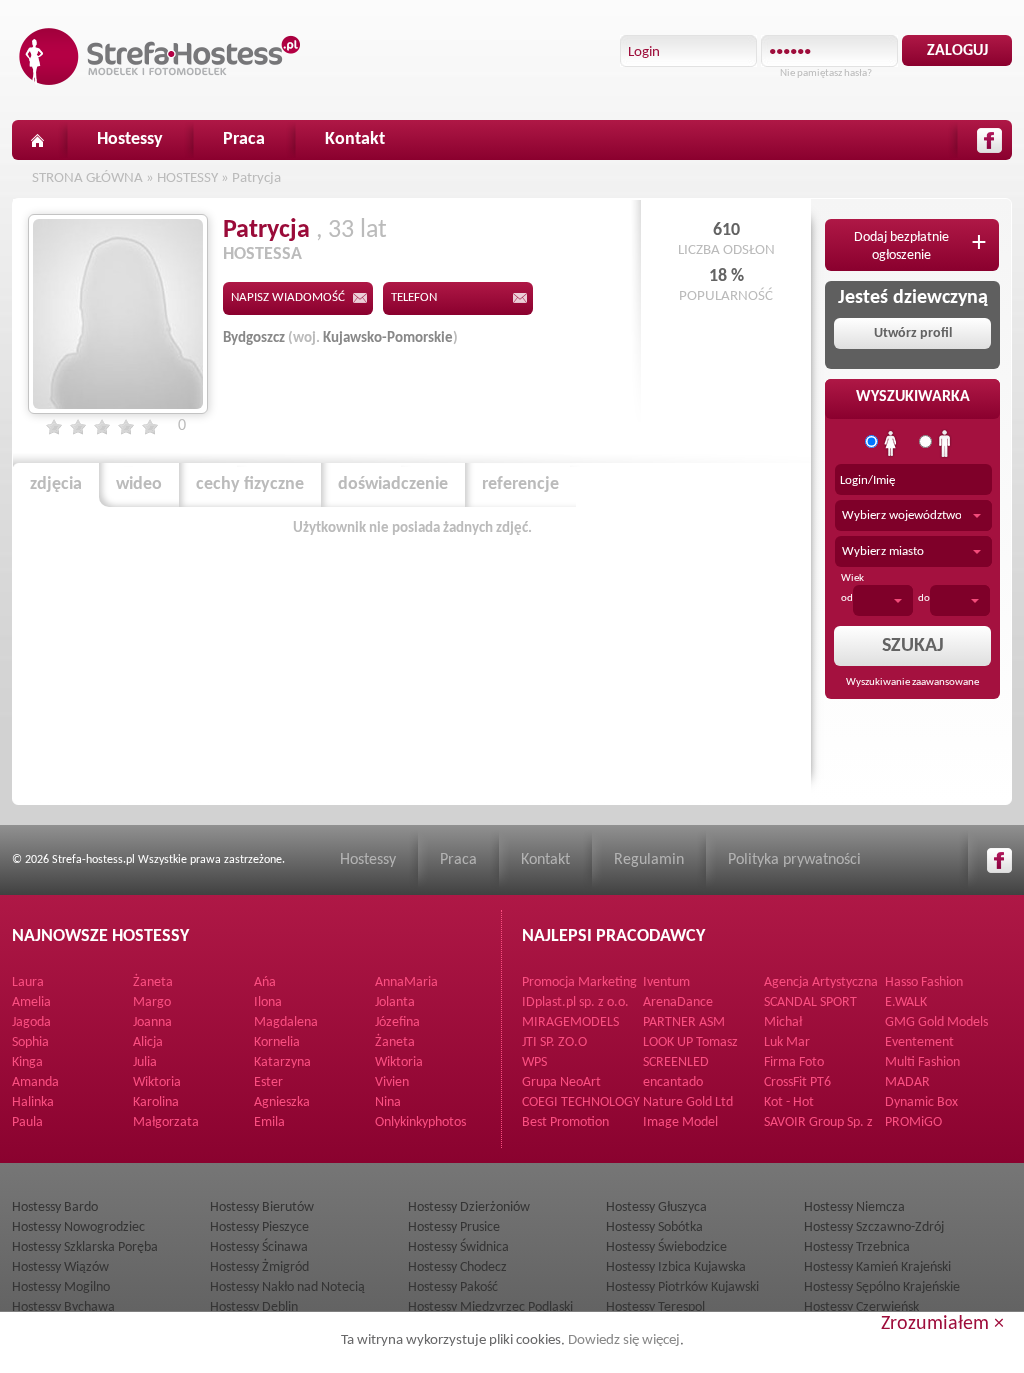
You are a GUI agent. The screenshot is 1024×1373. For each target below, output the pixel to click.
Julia (145, 1062)
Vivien (392, 1082)
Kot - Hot (789, 1102)
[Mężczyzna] (945, 444)
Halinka (33, 1102)
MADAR (907, 1082)
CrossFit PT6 (797, 1082)
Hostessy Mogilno (61, 1287)
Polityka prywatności (794, 860)
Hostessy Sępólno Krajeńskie (882, 1287)
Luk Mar (787, 1042)
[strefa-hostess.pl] (160, 56)
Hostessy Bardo (55, 1207)
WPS (534, 1062)
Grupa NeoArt (561, 1082)
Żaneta (153, 982)
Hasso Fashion (924, 982)
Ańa (265, 982)
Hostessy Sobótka (654, 1227)
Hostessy (130, 139)
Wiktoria (399, 1062)
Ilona (268, 1002)
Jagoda (31, 1022)
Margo (152, 1002)
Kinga (27, 1062)
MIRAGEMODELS (570, 1022)
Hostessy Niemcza (854, 1207)
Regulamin (649, 860)
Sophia (30, 1042)
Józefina (397, 1022)
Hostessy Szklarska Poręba (85, 1247)
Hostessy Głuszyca (656, 1207)
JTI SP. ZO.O (554, 1042)
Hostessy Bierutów (262, 1207)
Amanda (35, 1082)
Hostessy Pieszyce (259, 1227)
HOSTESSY (187, 178)
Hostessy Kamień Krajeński (877, 1267)
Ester (268, 1082)
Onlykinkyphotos (420, 1122)
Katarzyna (282, 1062)
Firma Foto (794, 1062)
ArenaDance (678, 1002)
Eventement (919, 1042)
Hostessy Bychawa (63, 1307)
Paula (27, 1122)
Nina (388, 1102)
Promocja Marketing (579, 982)
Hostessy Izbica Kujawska (676, 1267)
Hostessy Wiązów (60, 1267)
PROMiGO (913, 1122)
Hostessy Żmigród (259, 1267)
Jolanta (395, 1002)
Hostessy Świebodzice (666, 1247)
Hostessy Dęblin (254, 1307)
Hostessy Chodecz (457, 1267)
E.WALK (906, 1002)
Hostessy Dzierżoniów (469, 1207)
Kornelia (277, 1042)
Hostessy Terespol (655, 1307)
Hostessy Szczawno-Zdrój (874, 1227)
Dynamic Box (921, 1102)
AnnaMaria (406, 982)
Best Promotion (565, 1122)
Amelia (31, 1002)
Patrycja (256, 178)
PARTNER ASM (684, 1022)
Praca (244, 139)
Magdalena (286, 1022)
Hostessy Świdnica (458, 1247)
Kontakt (355, 139)
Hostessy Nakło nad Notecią (287, 1287)
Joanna (152, 1022)
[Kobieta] (891, 444)
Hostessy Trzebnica (857, 1247)
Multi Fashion (922, 1062)
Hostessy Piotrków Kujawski (682, 1287)
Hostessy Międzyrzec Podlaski (490, 1307)
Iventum (666, 982)
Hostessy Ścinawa (259, 1247)
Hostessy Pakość (453, 1287)
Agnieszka (282, 1102)
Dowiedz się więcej (624, 1340)
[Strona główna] (37, 140)
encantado (673, 1082)
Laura (28, 982)
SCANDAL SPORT (810, 1002)
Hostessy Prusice (454, 1227)
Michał (783, 1022)
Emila (269, 1122)
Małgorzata (166, 1122)
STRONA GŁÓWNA (87, 178)
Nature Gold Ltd (688, 1102)
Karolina (156, 1102)
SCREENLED (676, 1062)
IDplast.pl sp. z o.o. (575, 1002)
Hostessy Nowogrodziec (78, 1227)
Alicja (148, 1042)
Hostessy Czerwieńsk (861, 1307)
